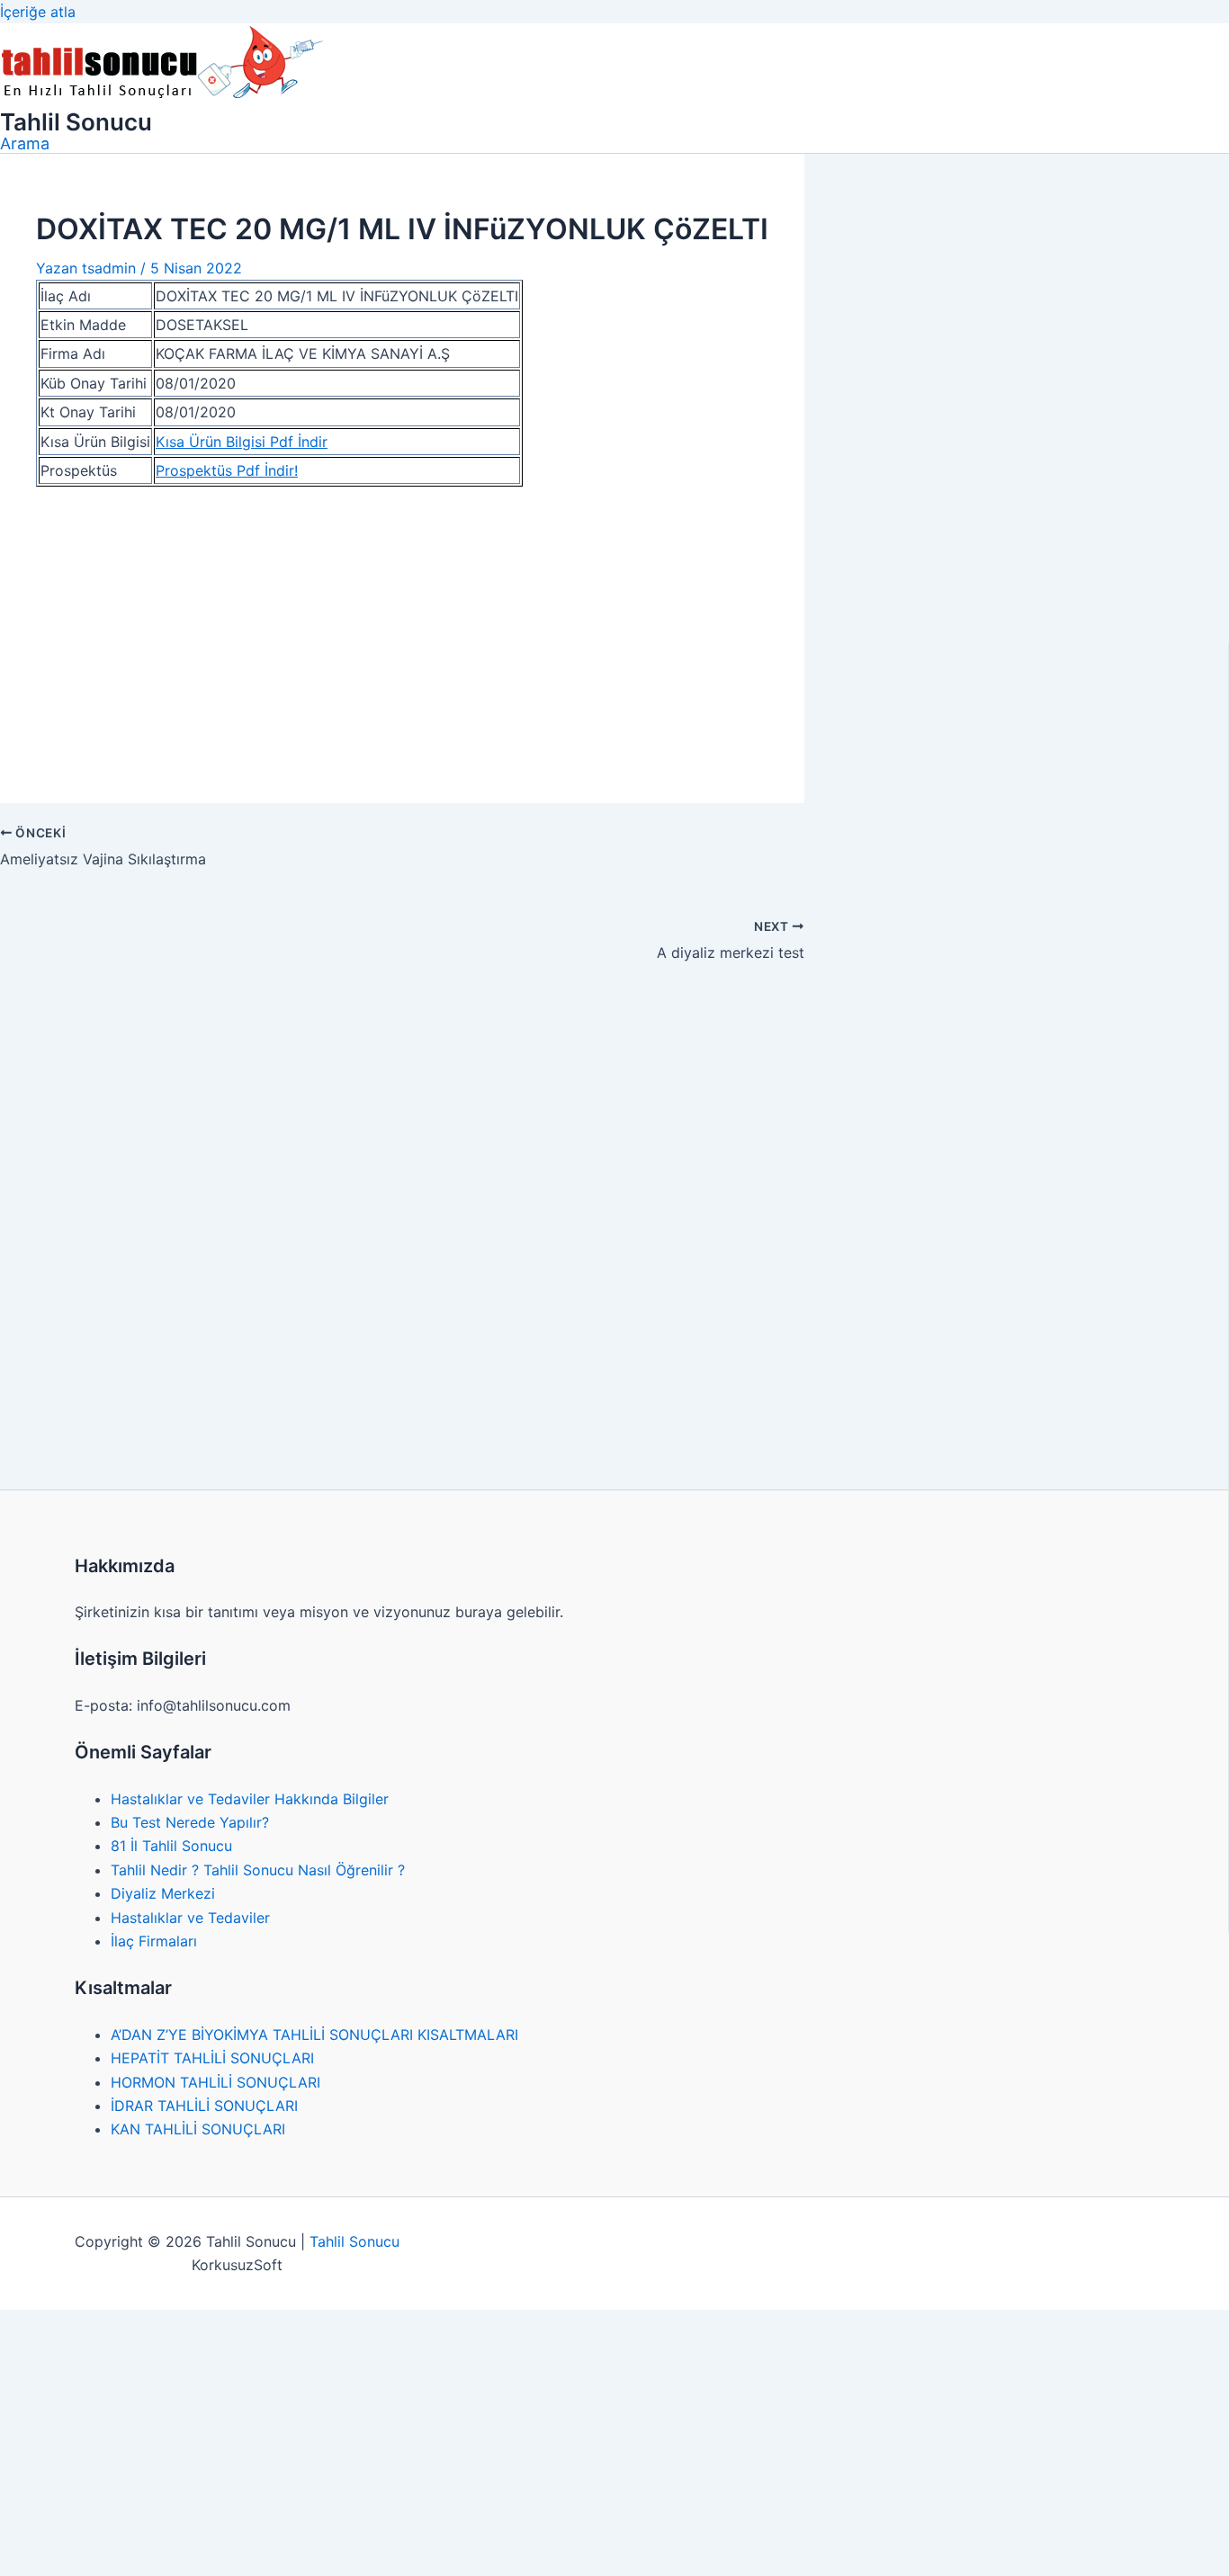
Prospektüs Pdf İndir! (227, 470)
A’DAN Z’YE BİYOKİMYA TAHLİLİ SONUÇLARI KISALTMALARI (314, 2035)
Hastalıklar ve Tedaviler (190, 1918)
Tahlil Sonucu (76, 122)
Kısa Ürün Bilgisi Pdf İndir (242, 442)
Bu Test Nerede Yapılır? (190, 1822)
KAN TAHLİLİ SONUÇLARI (198, 2129)
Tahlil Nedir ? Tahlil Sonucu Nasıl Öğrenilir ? (258, 1870)
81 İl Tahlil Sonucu (171, 1846)
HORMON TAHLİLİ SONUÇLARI (215, 2082)
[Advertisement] (402, 634)
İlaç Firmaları (154, 1941)
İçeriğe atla (38, 12)
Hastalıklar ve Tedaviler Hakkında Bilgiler (250, 1799)
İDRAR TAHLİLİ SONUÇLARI (204, 2106)
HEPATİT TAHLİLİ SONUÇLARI (212, 2058)
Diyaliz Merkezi (163, 1893)
